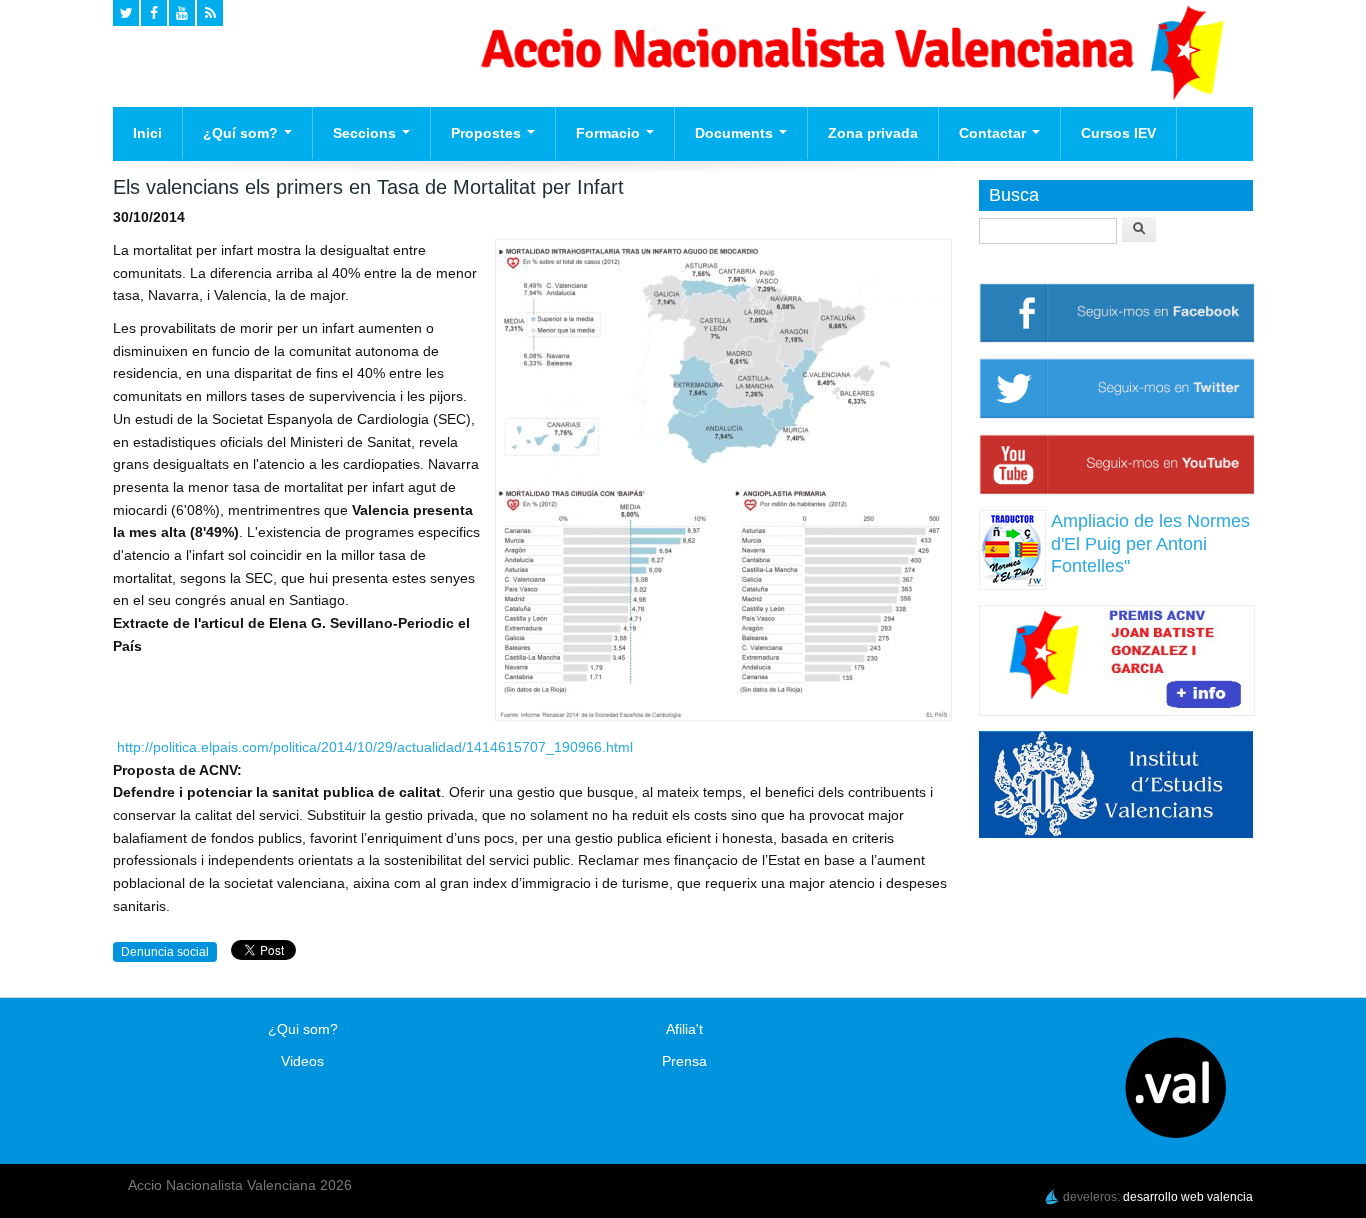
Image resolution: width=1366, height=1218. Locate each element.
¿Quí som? (242, 133)
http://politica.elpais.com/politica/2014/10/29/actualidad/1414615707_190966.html (375, 747)
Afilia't (684, 1029)
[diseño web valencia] (1052, 1197)
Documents (736, 133)
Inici (147, 133)
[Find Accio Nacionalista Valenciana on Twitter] (126, 13)
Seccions (366, 133)
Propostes (488, 133)
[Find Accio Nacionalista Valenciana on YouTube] (182, 13)
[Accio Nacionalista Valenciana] (849, 95)
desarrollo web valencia (1188, 1197)
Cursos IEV (1118, 133)
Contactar (994, 133)
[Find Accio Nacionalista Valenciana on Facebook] (154, 13)
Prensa (684, 1061)
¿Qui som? (303, 1029)
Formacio (610, 133)
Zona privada (873, 133)
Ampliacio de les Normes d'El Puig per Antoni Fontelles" (1150, 543)
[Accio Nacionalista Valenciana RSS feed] (210, 13)
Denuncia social (165, 952)
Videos (302, 1061)
